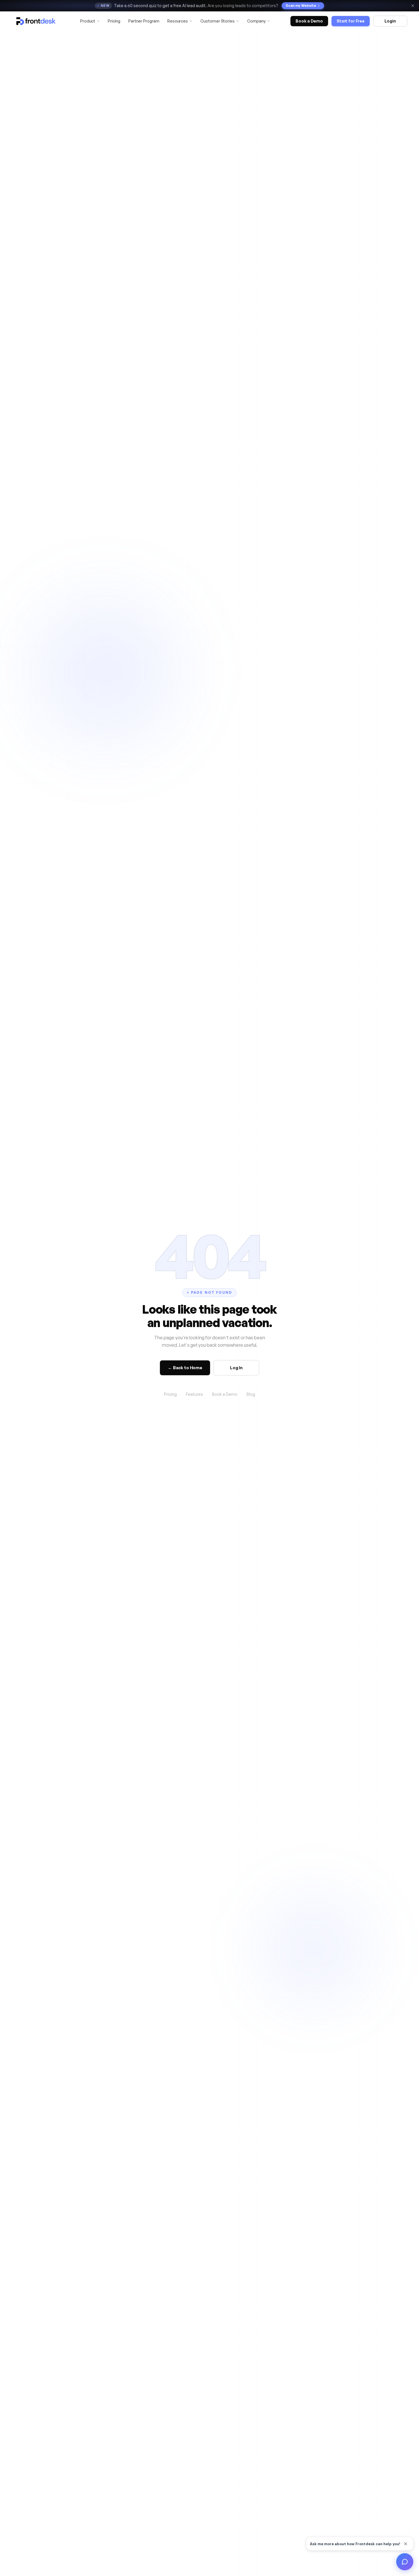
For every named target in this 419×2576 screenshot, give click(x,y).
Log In (236, 1368)
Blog (251, 1394)
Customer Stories (217, 21)
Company (256, 21)
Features (194, 1394)
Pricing (114, 21)
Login (390, 21)
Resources (178, 21)
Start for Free (351, 21)
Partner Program (144, 21)
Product (88, 21)
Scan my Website (301, 6)
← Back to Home (185, 1368)
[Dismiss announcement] (413, 6)
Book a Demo (309, 21)
